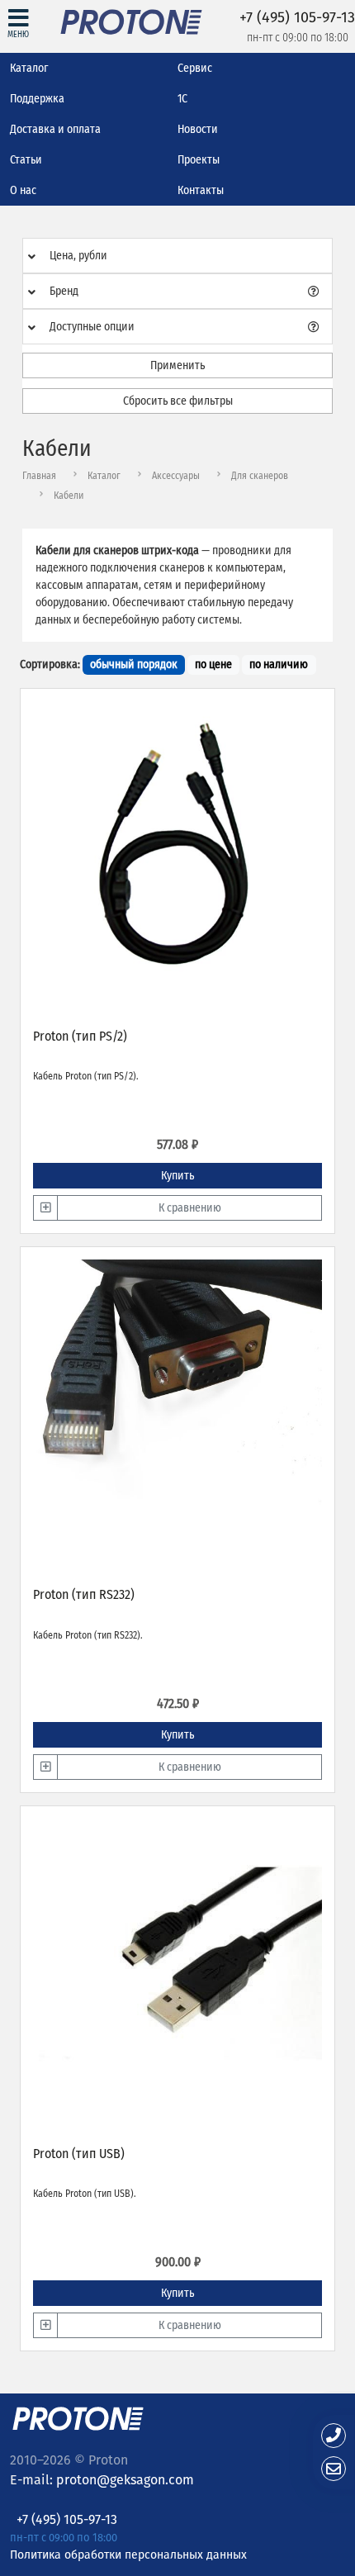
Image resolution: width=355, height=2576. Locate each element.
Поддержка (37, 99)
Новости (198, 129)
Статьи (26, 160)
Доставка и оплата (55, 129)
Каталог (29, 68)
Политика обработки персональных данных (128, 2554)
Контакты (201, 190)
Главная (39, 476)
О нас (23, 190)
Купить (177, 1176)
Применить (177, 365)
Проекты (199, 160)
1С (182, 99)
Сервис (195, 68)
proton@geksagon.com (125, 2480)
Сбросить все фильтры (178, 401)
